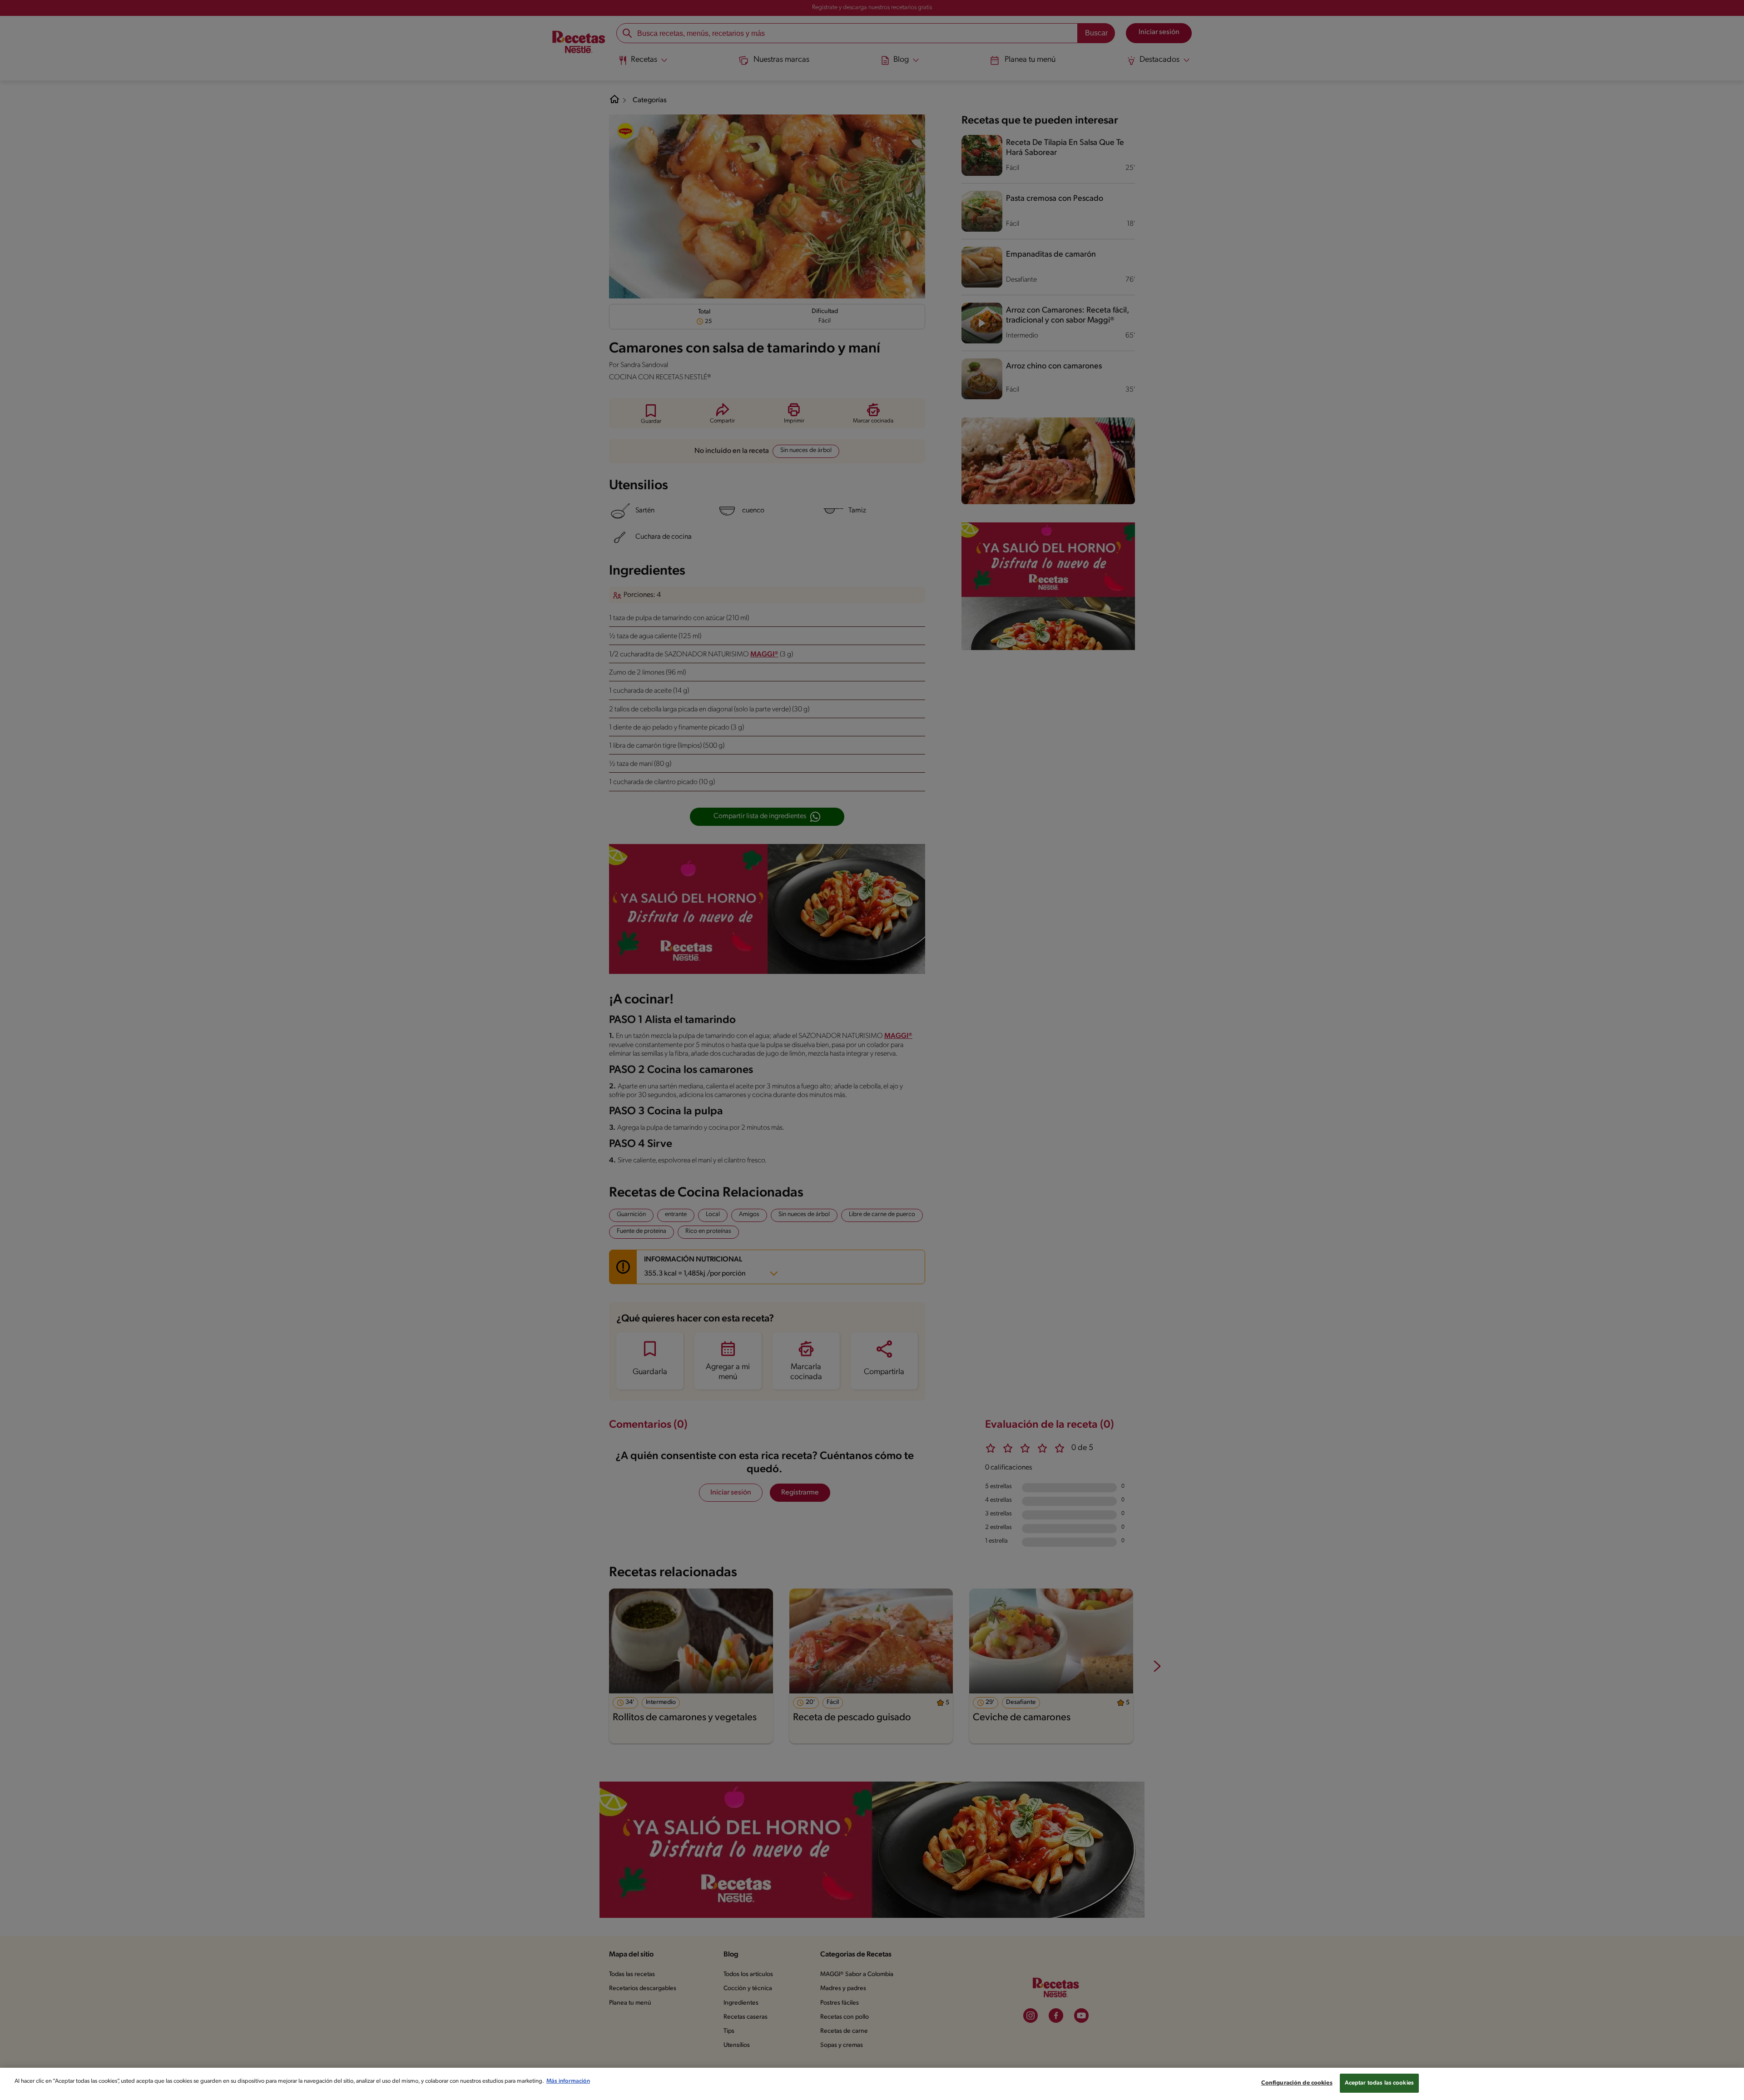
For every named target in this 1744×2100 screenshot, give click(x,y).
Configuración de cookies (1297, 2083)
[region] (872, 2084)
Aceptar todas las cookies (1379, 2083)
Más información (568, 2081)
